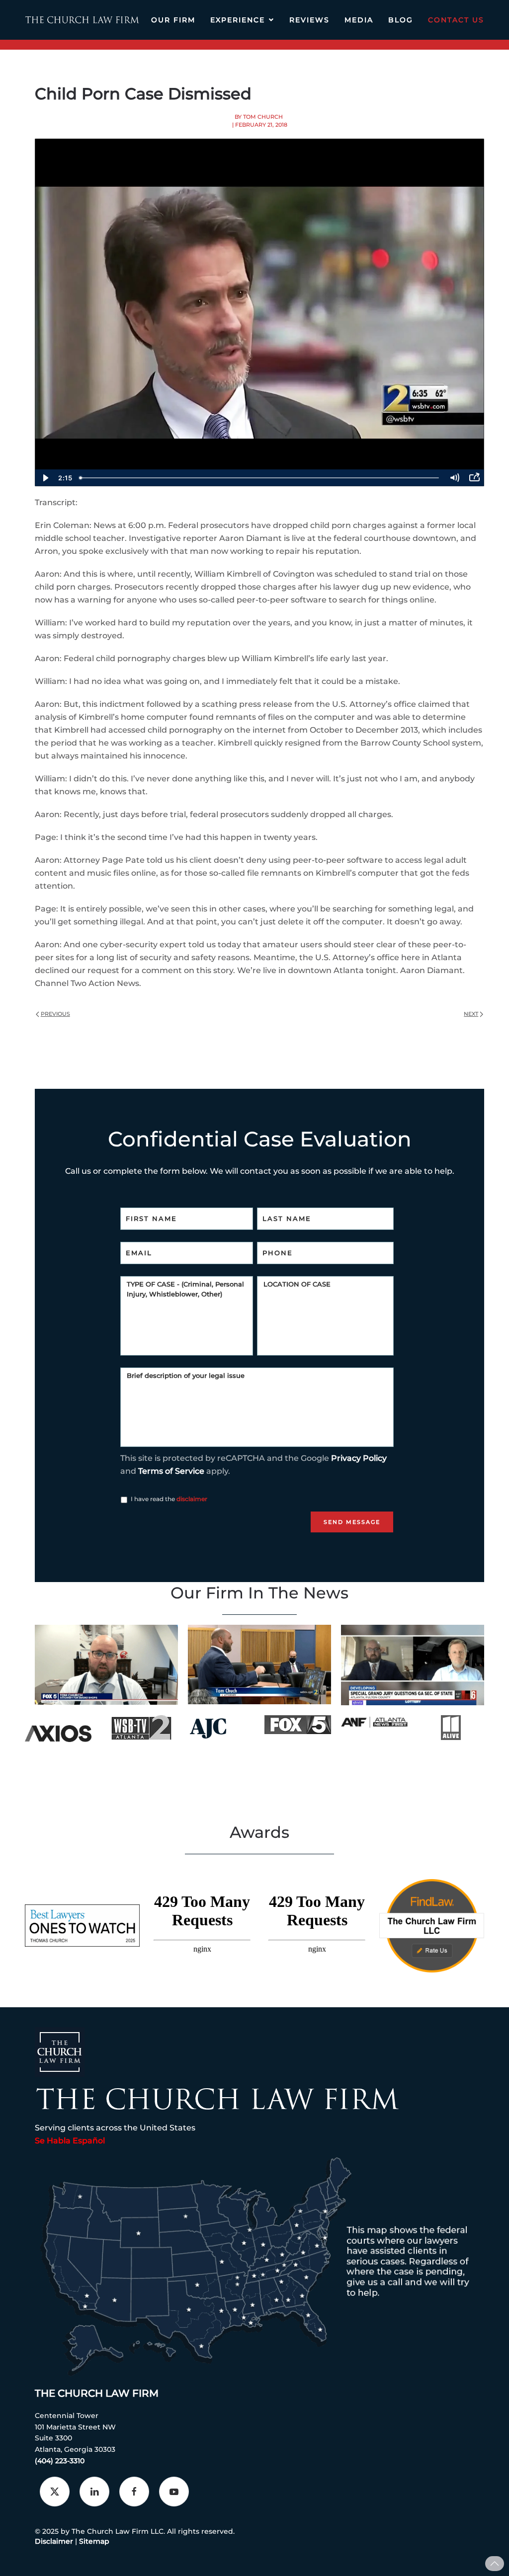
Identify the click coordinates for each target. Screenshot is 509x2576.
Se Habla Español (70, 2141)
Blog (401, 20)
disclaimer (192, 1499)
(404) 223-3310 (60, 2461)
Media (359, 20)
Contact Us (456, 20)
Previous (55, 1014)
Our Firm (173, 20)
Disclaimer (54, 2541)
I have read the (169, 1499)
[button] (495, 2564)
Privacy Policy (359, 1458)
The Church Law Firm (97, 2393)
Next (471, 1014)
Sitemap (94, 2541)
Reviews (309, 20)
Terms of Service (171, 1471)
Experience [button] (238, 20)
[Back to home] (82, 20)
